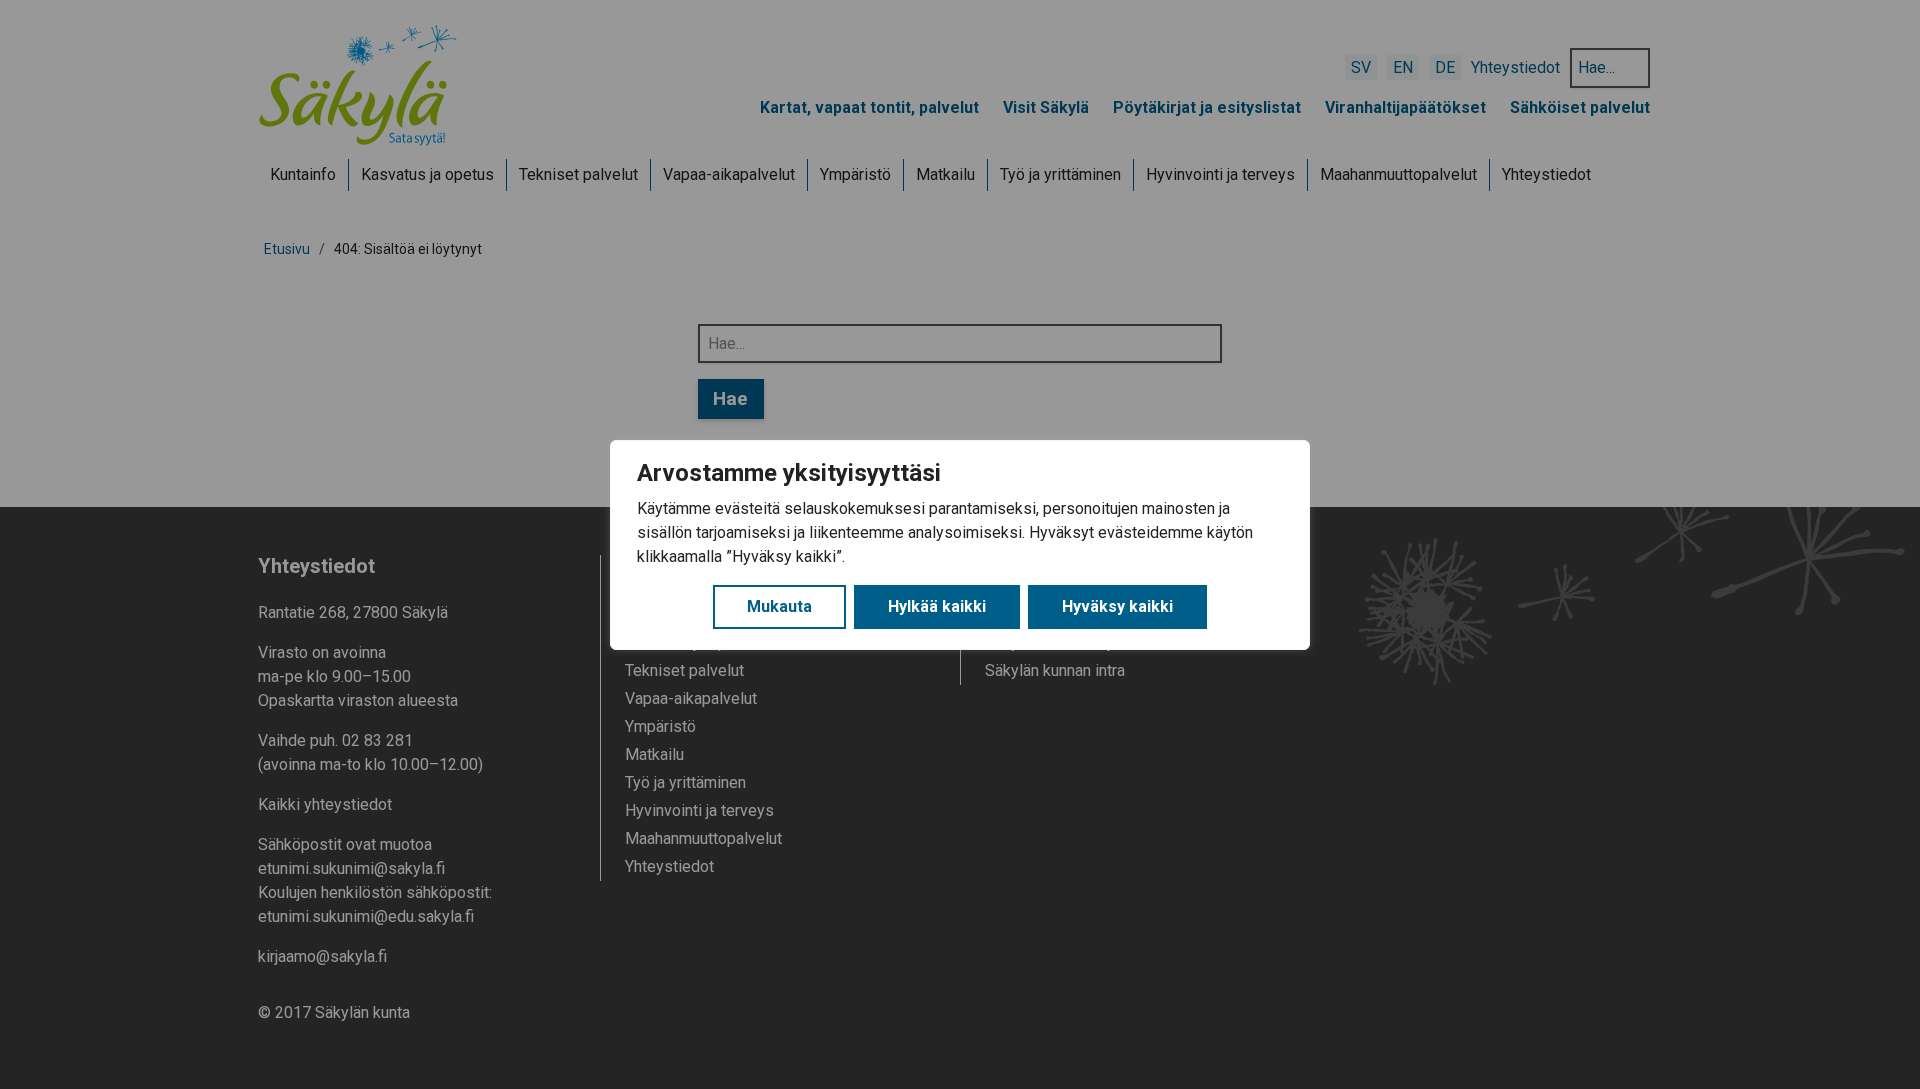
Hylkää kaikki (937, 606)
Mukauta (779, 606)
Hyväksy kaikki (1117, 606)
